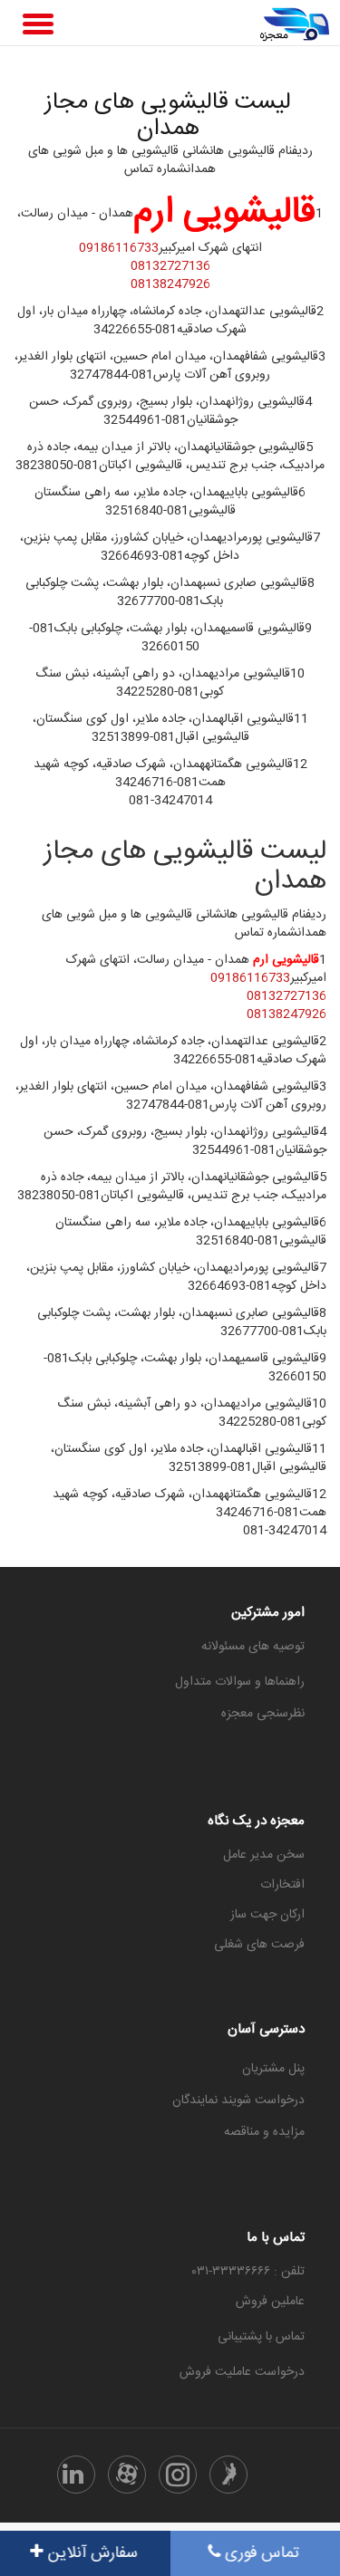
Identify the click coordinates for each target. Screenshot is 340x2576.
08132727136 (170, 266)
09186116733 (119, 248)
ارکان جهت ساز (267, 1915)
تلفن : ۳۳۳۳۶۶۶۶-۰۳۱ (248, 2272)
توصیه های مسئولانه (253, 1647)
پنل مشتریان (273, 2069)
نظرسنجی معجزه (263, 1714)
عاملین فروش (270, 2302)
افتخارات (282, 1885)
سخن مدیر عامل (264, 1855)
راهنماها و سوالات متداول (240, 1682)
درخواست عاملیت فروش (242, 2372)
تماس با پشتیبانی (261, 2337)
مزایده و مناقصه (264, 2132)
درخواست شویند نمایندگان (238, 2100)
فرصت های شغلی (259, 1945)
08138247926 (170, 284)
